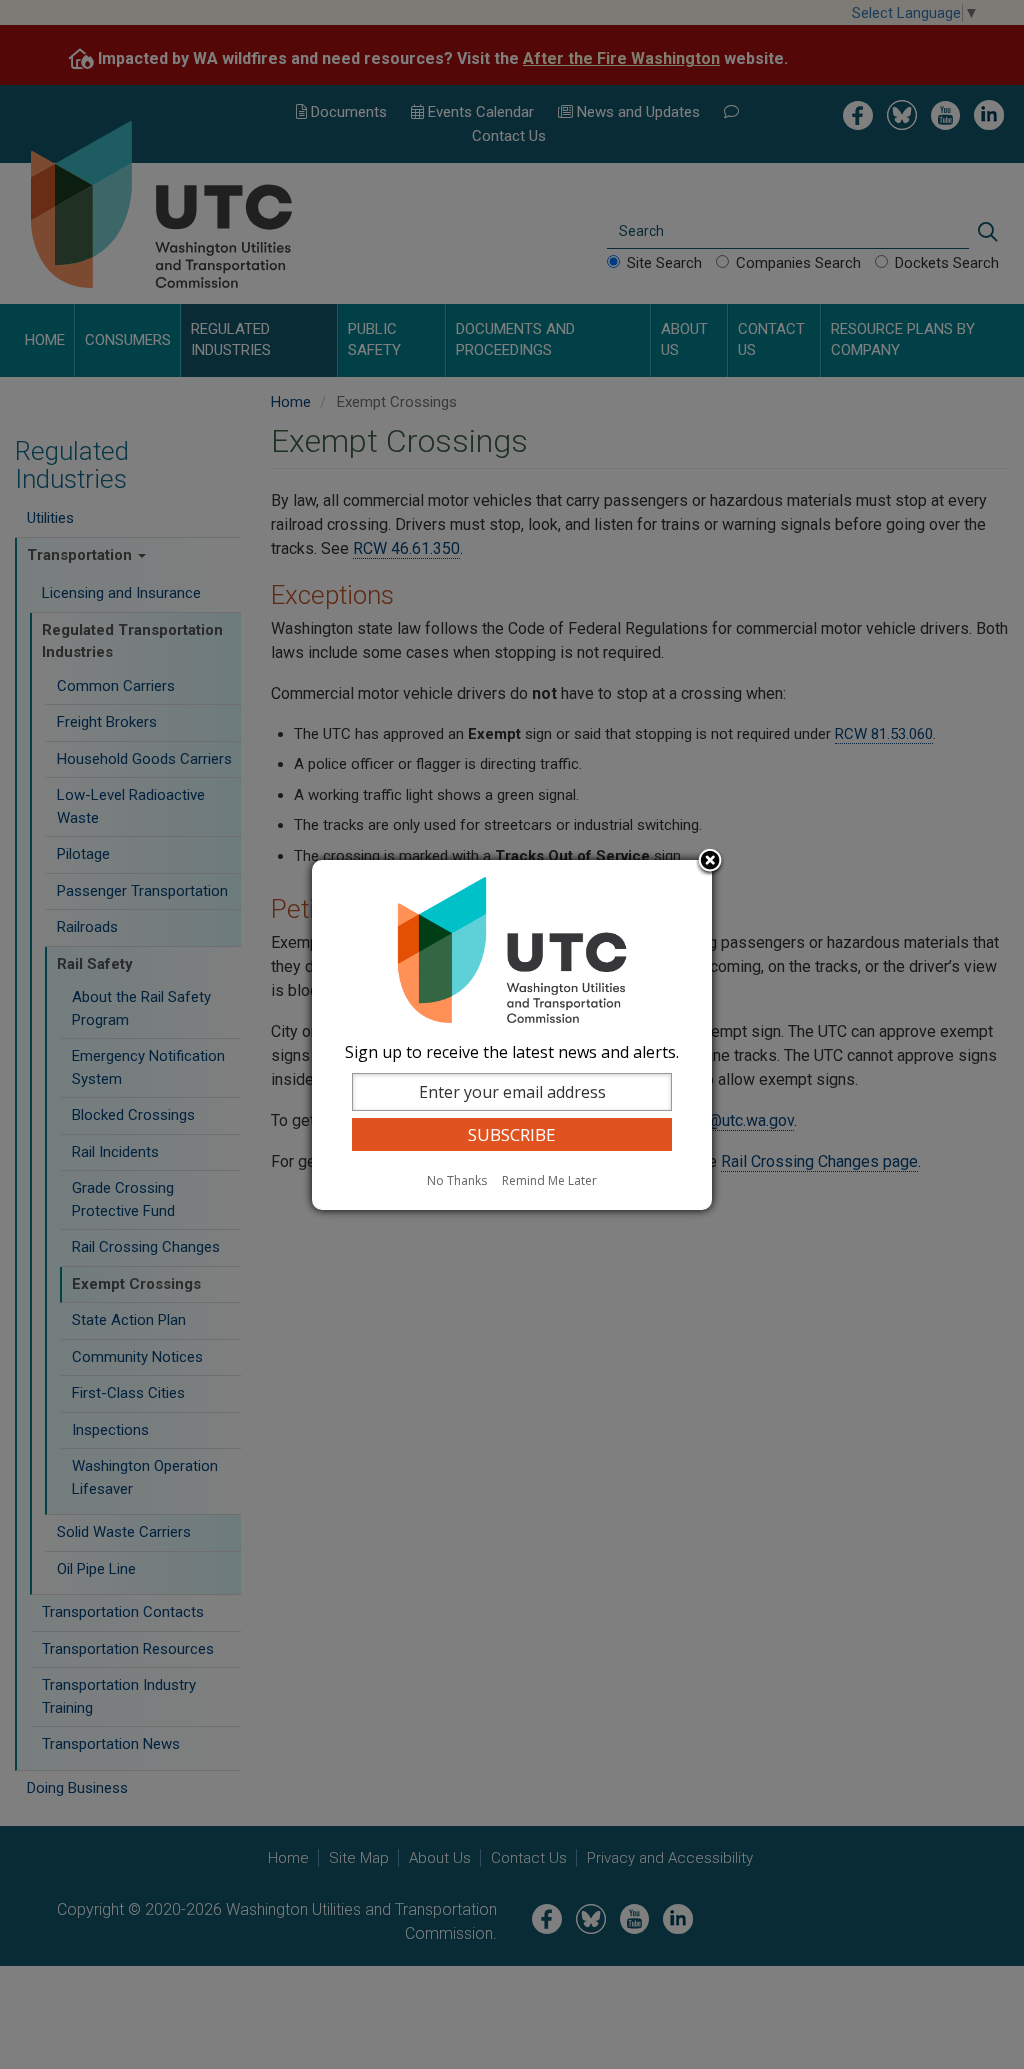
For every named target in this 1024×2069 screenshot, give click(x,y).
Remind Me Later (549, 1180)
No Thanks (457, 1180)
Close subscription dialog (710, 862)
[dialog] (512, 1035)
